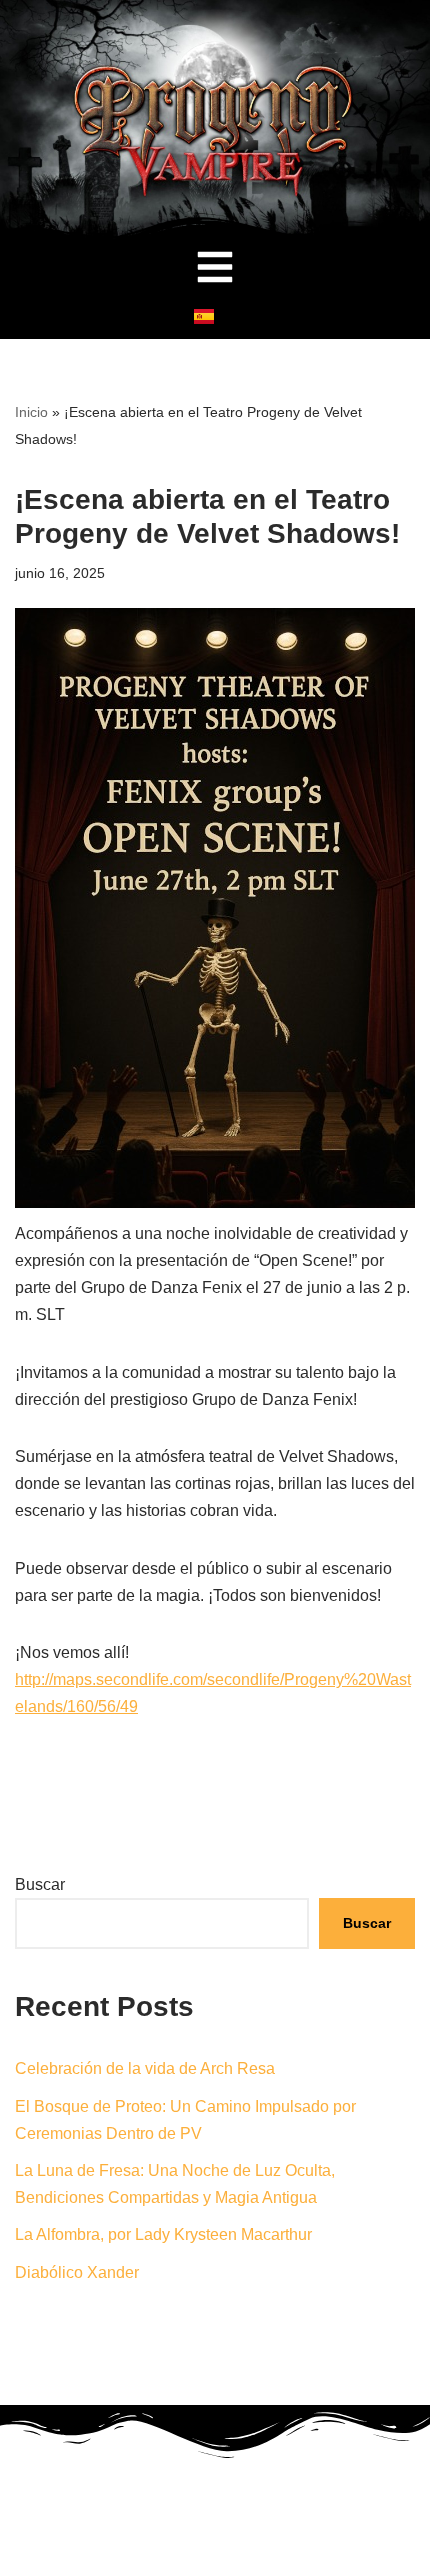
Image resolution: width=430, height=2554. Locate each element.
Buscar (40, 1884)
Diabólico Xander (77, 2272)
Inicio (31, 412)
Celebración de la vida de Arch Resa (145, 2068)
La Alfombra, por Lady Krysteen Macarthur (163, 2234)
